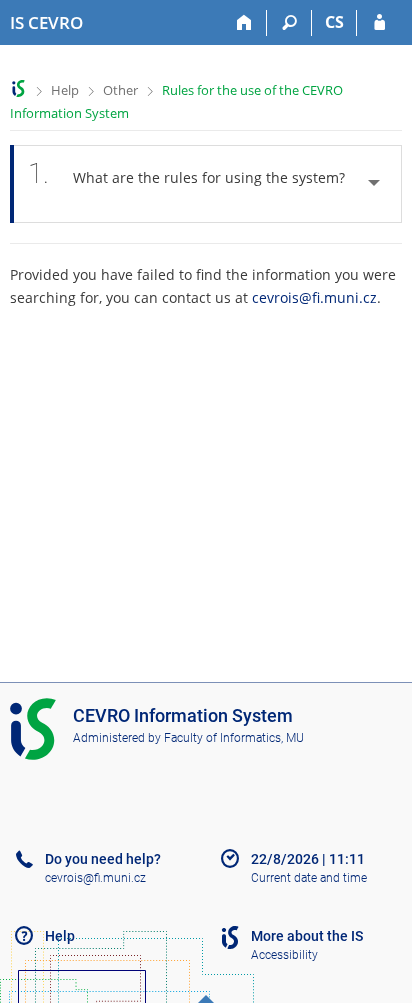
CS (334, 22)
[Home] (244, 23)
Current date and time (309, 878)
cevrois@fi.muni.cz (314, 297)
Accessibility (284, 955)
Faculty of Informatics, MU (234, 738)
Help (65, 90)
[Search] (289, 23)
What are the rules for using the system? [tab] (186, 173)
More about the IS (307, 936)
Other (120, 90)
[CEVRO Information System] (18, 88)
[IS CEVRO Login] (379, 23)
